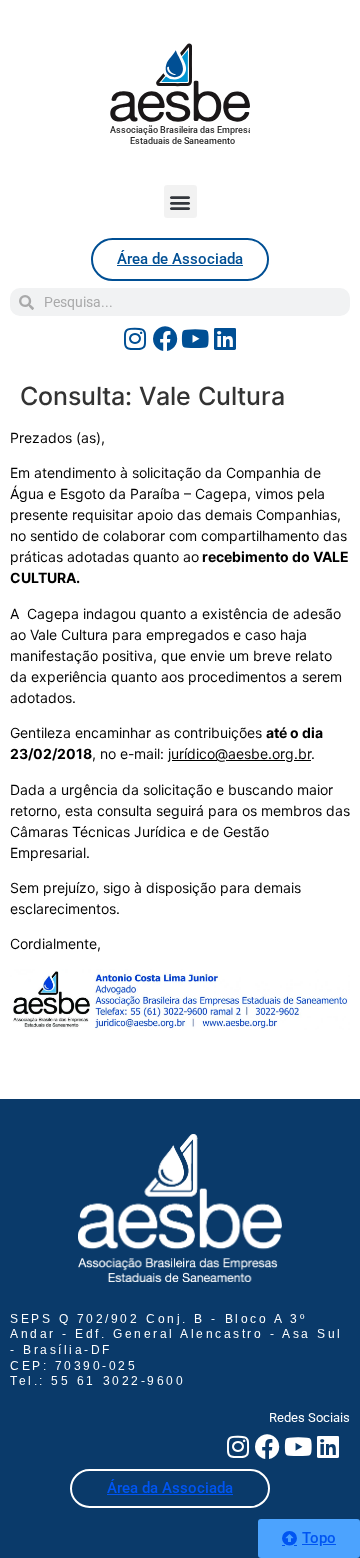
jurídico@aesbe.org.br (239, 753)
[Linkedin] (225, 338)
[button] (180, 201)
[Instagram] (135, 338)
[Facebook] (165, 338)
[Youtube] (195, 338)
